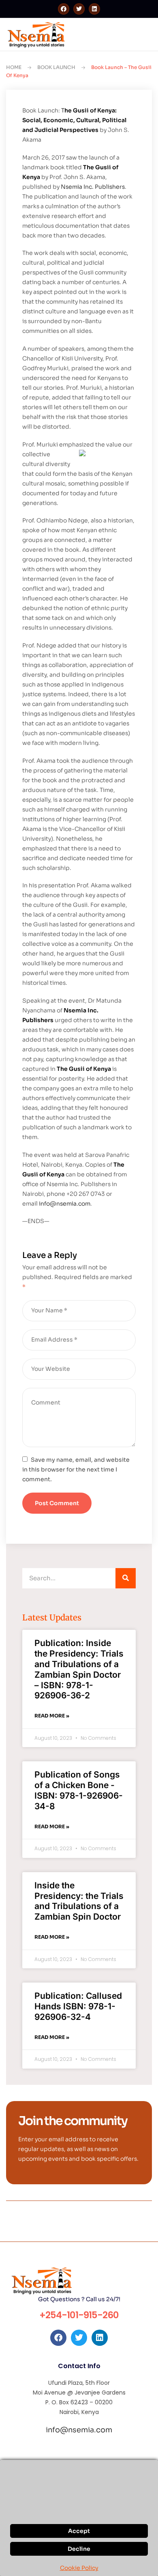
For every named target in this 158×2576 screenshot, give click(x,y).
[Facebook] (64, 9)
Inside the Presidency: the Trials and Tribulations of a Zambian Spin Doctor (79, 1901)
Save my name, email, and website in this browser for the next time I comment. (76, 1469)
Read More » (52, 1716)
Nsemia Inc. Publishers (93, 187)
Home (14, 67)
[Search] (126, 1578)
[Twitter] (79, 9)
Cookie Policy (79, 2568)
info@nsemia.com (65, 1204)
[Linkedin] (94, 9)
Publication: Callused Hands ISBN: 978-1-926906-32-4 (78, 2006)
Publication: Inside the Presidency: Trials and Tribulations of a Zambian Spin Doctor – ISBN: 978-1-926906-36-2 (79, 1669)
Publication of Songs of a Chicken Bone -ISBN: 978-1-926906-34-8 (79, 1790)
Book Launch (56, 67)
